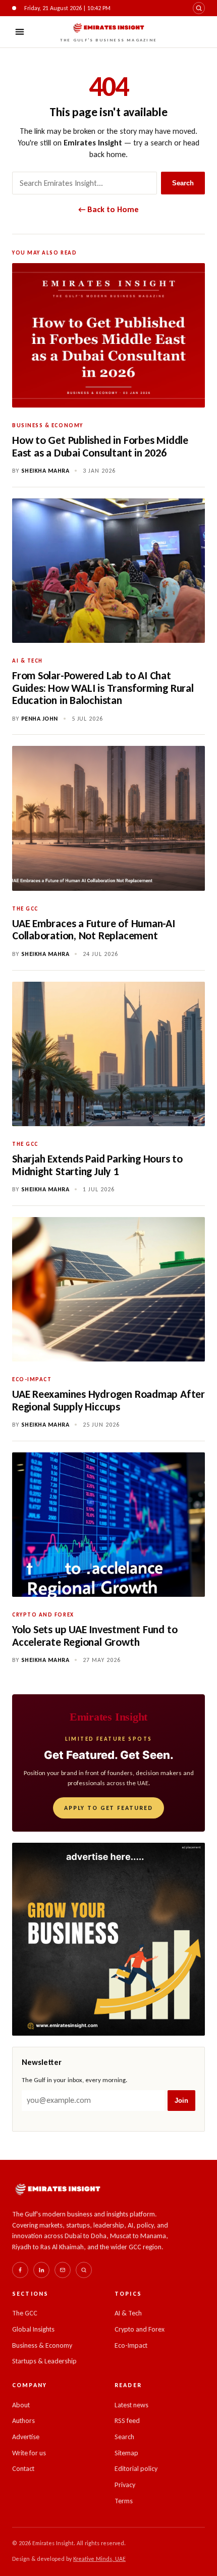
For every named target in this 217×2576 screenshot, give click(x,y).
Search (183, 183)
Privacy (125, 2485)
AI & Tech (128, 2313)
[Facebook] (20, 2270)
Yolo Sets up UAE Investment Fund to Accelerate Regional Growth (95, 1636)
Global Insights (33, 2329)
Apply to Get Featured (108, 1808)
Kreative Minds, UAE (99, 2559)
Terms (124, 2501)
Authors (23, 2421)
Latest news (131, 2405)
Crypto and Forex (140, 2329)
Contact (23, 2469)
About (21, 2405)
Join (181, 2101)
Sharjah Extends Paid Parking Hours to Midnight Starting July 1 (97, 1165)
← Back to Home (108, 209)
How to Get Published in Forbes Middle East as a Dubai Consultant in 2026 (100, 446)
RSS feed (127, 2421)
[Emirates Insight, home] (58, 2189)
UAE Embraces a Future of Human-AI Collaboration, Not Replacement (94, 930)
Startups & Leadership (44, 2361)
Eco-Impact (131, 2345)
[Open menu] (20, 32)
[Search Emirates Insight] (84, 2270)
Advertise (26, 2437)
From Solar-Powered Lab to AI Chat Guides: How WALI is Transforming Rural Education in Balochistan (103, 688)
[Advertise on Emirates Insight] (108, 1939)
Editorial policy (136, 2469)
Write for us (29, 2453)
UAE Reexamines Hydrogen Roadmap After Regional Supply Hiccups (108, 1400)
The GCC (25, 2313)
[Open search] (199, 8)
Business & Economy (42, 2345)
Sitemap (126, 2453)
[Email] (63, 2270)
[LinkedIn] (41, 2270)
